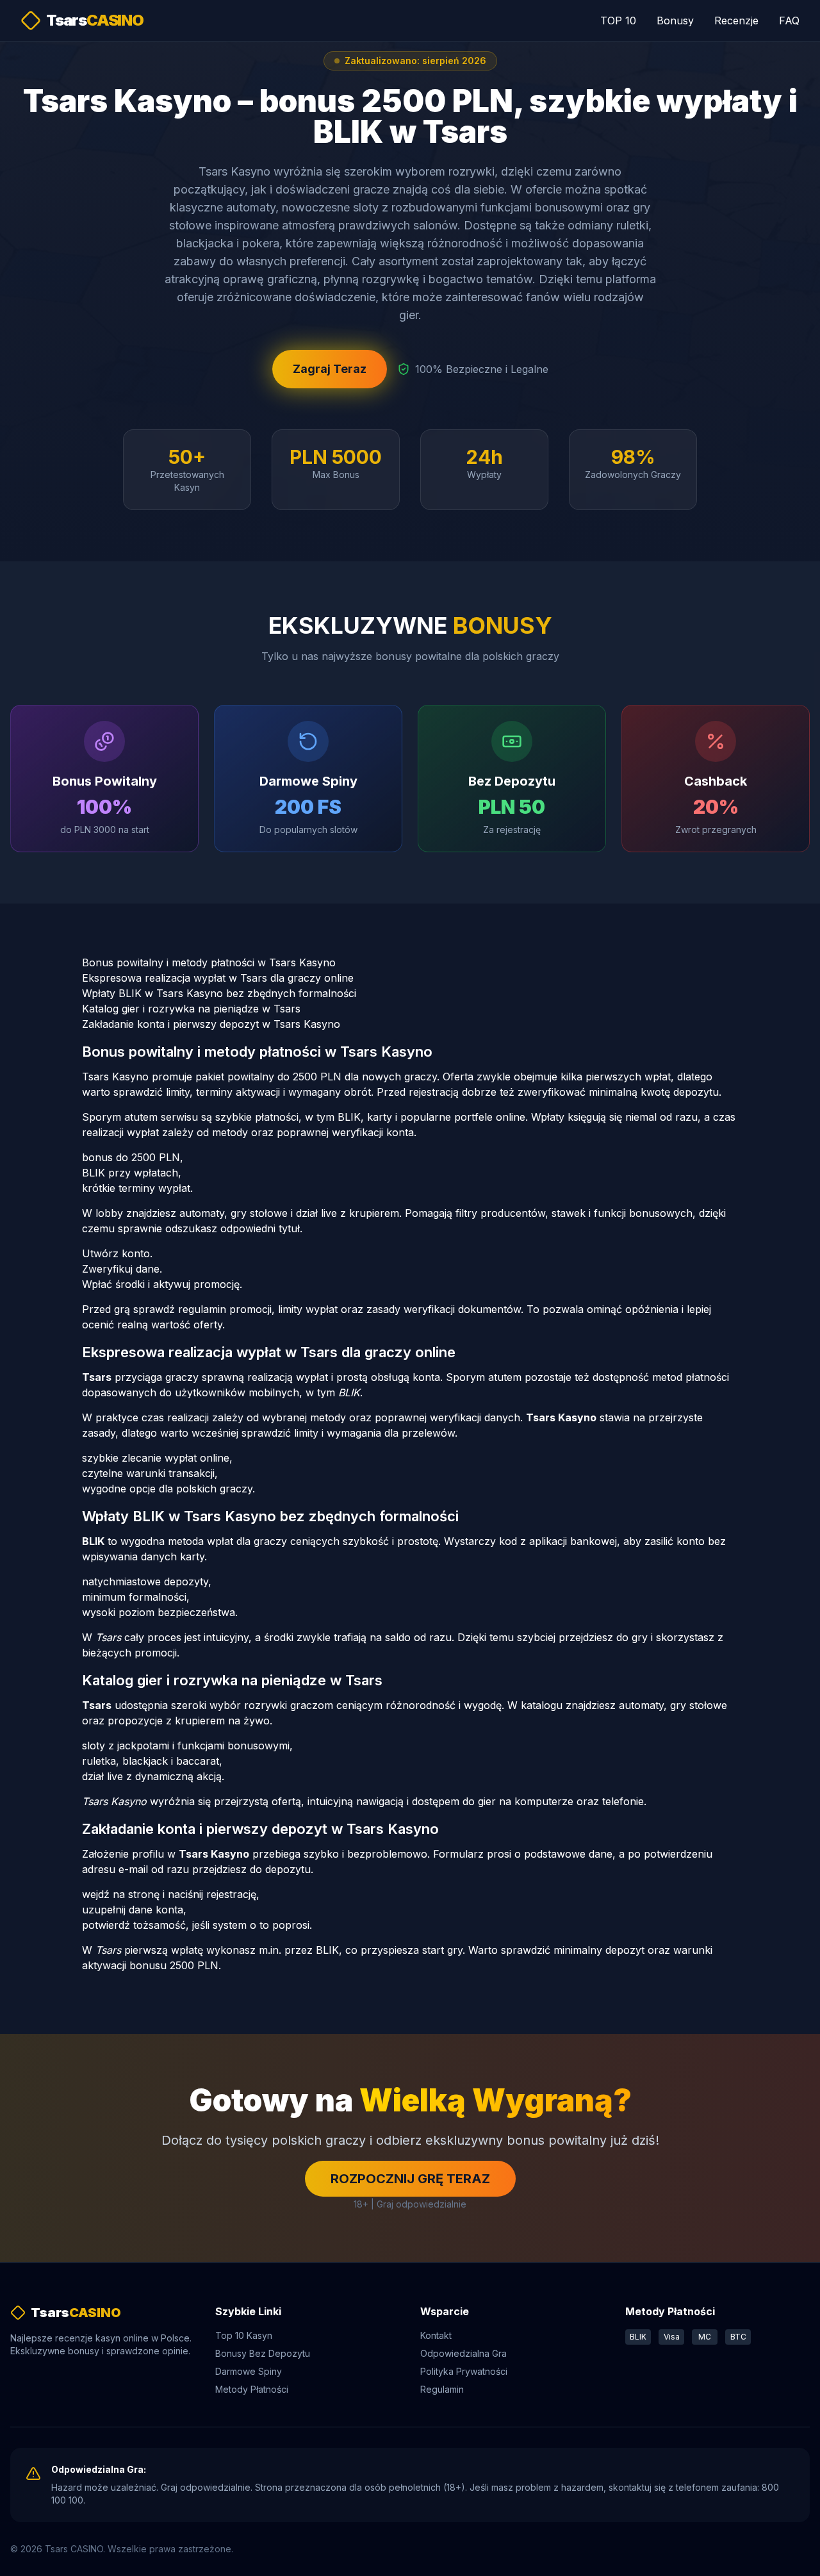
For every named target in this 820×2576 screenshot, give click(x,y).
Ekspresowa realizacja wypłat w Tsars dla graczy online (218, 978)
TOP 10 (618, 21)
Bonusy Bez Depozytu (263, 2353)
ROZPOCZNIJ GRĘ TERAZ (410, 2179)
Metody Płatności (252, 2389)
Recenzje (736, 21)
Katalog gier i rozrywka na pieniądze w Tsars (191, 1009)
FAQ (789, 21)
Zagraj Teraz (330, 369)
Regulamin (442, 2389)
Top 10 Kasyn (244, 2335)
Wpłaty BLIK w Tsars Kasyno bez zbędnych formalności (219, 993)
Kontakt (436, 2335)
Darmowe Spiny (249, 2371)
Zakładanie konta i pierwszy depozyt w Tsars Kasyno (211, 1024)
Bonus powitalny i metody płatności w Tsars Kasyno (209, 962)
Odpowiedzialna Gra (463, 2353)
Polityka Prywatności (464, 2371)
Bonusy (675, 21)
